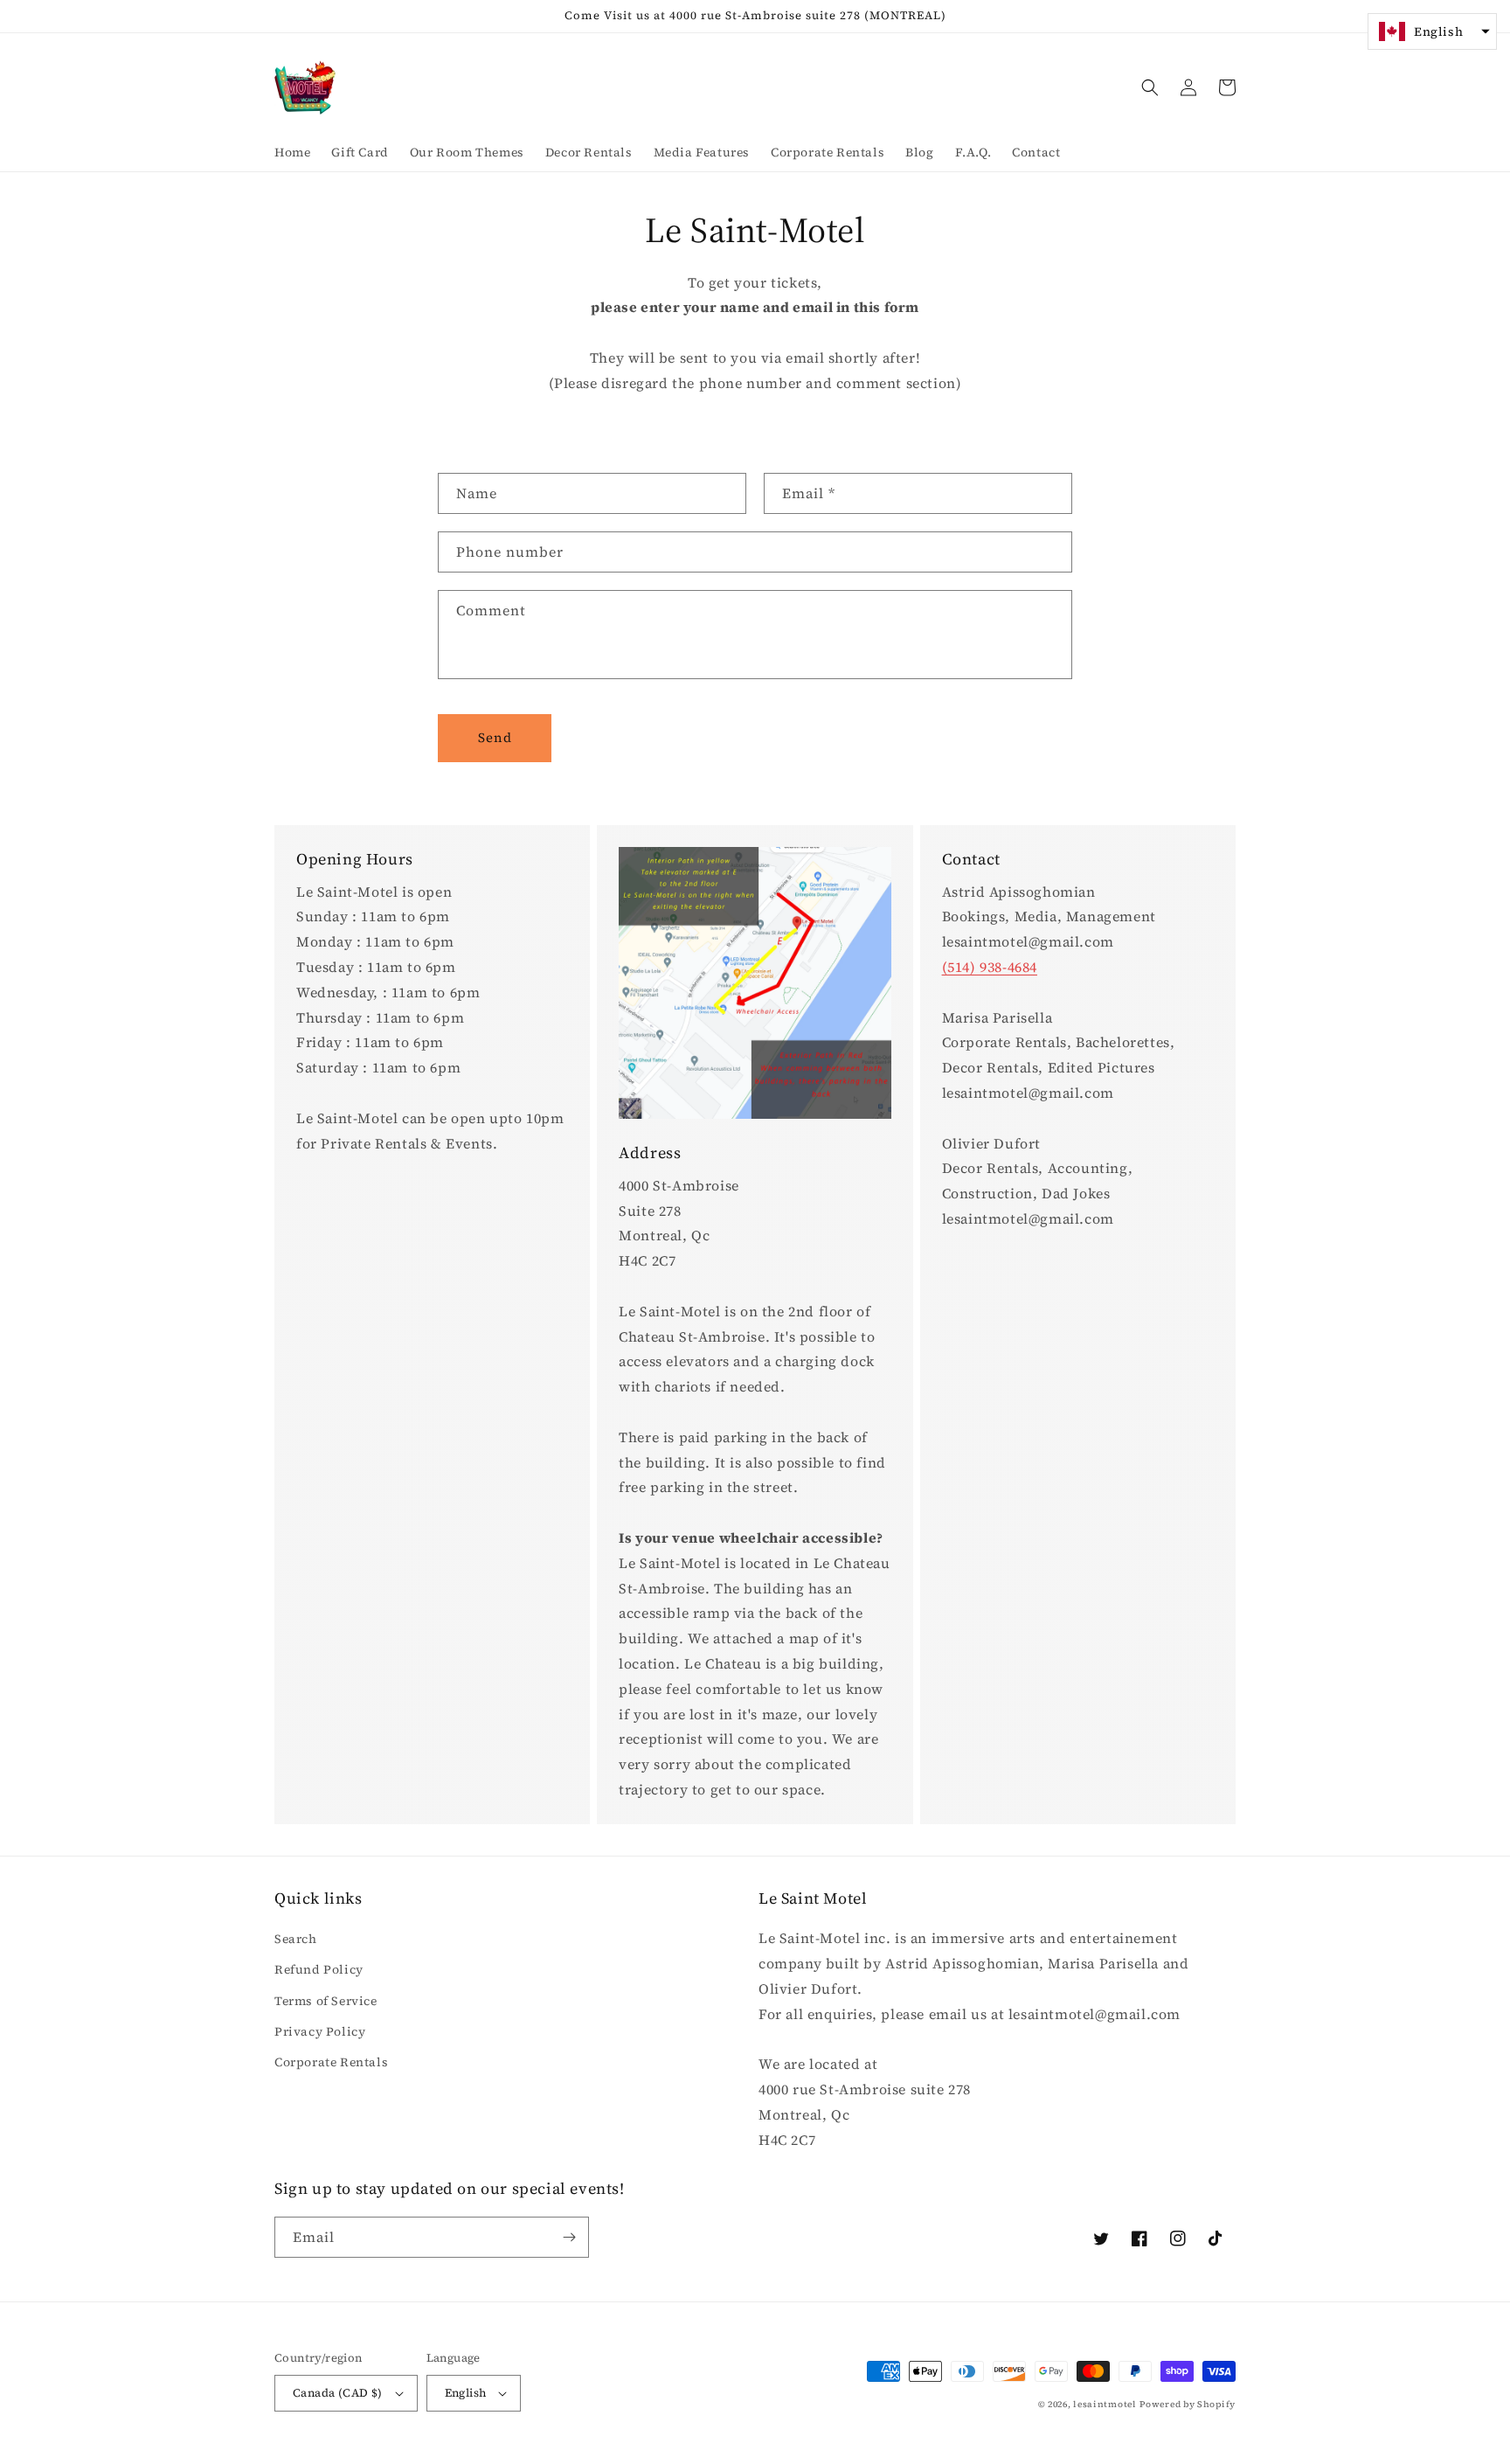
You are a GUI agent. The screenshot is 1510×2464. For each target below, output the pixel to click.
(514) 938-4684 (990, 967)
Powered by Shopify (1188, 2404)
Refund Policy (319, 1969)
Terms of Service (326, 2001)
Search (296, 1939)
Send (495, 737)
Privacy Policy (320, 2031)
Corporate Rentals (331, 2062)
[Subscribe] (569, 2237)
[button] (1150, 87)
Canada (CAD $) (338, 2393)
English (466, 2393)
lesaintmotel (1105, 2404)
